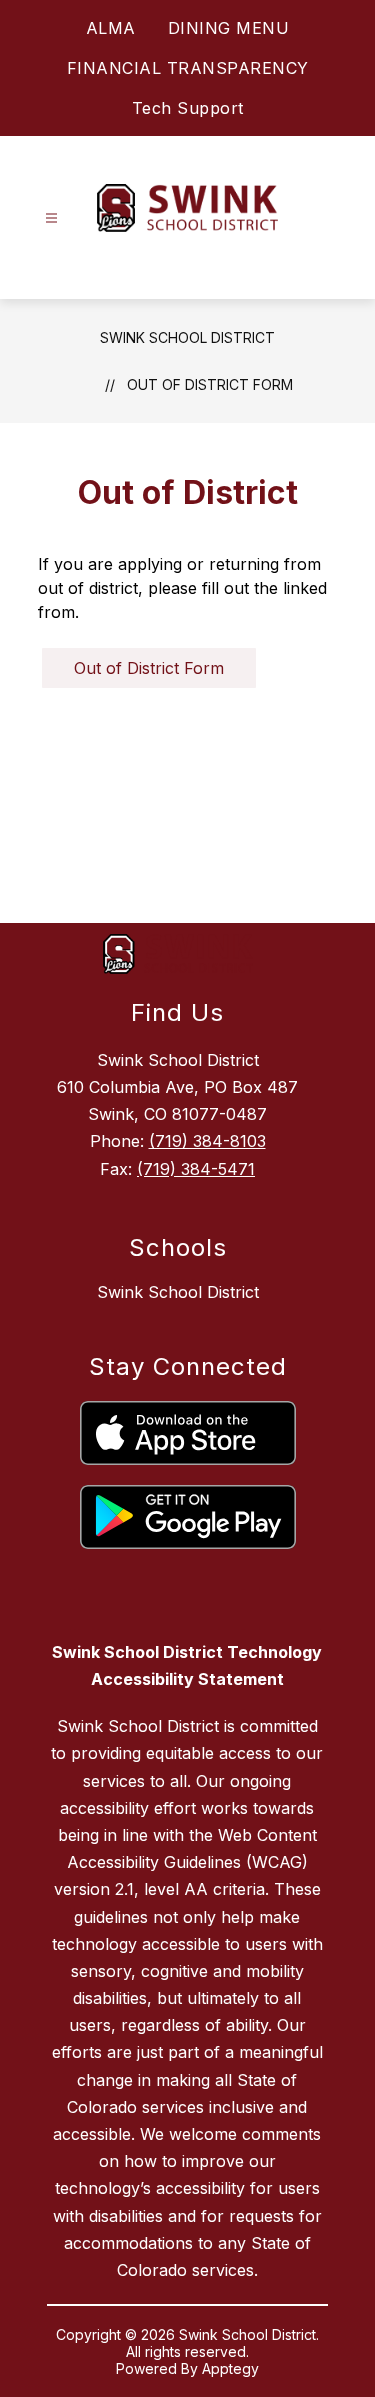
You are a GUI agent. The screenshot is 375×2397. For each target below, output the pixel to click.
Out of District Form (210, 384)
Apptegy (230, 2368)
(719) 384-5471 (196, 1169)
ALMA (111, 28)
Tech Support (188, 108)
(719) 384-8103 (207, 1141)
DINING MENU (229, 28)
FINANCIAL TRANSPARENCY (188, 68)
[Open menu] (51, 218)
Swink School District (187, 337)
